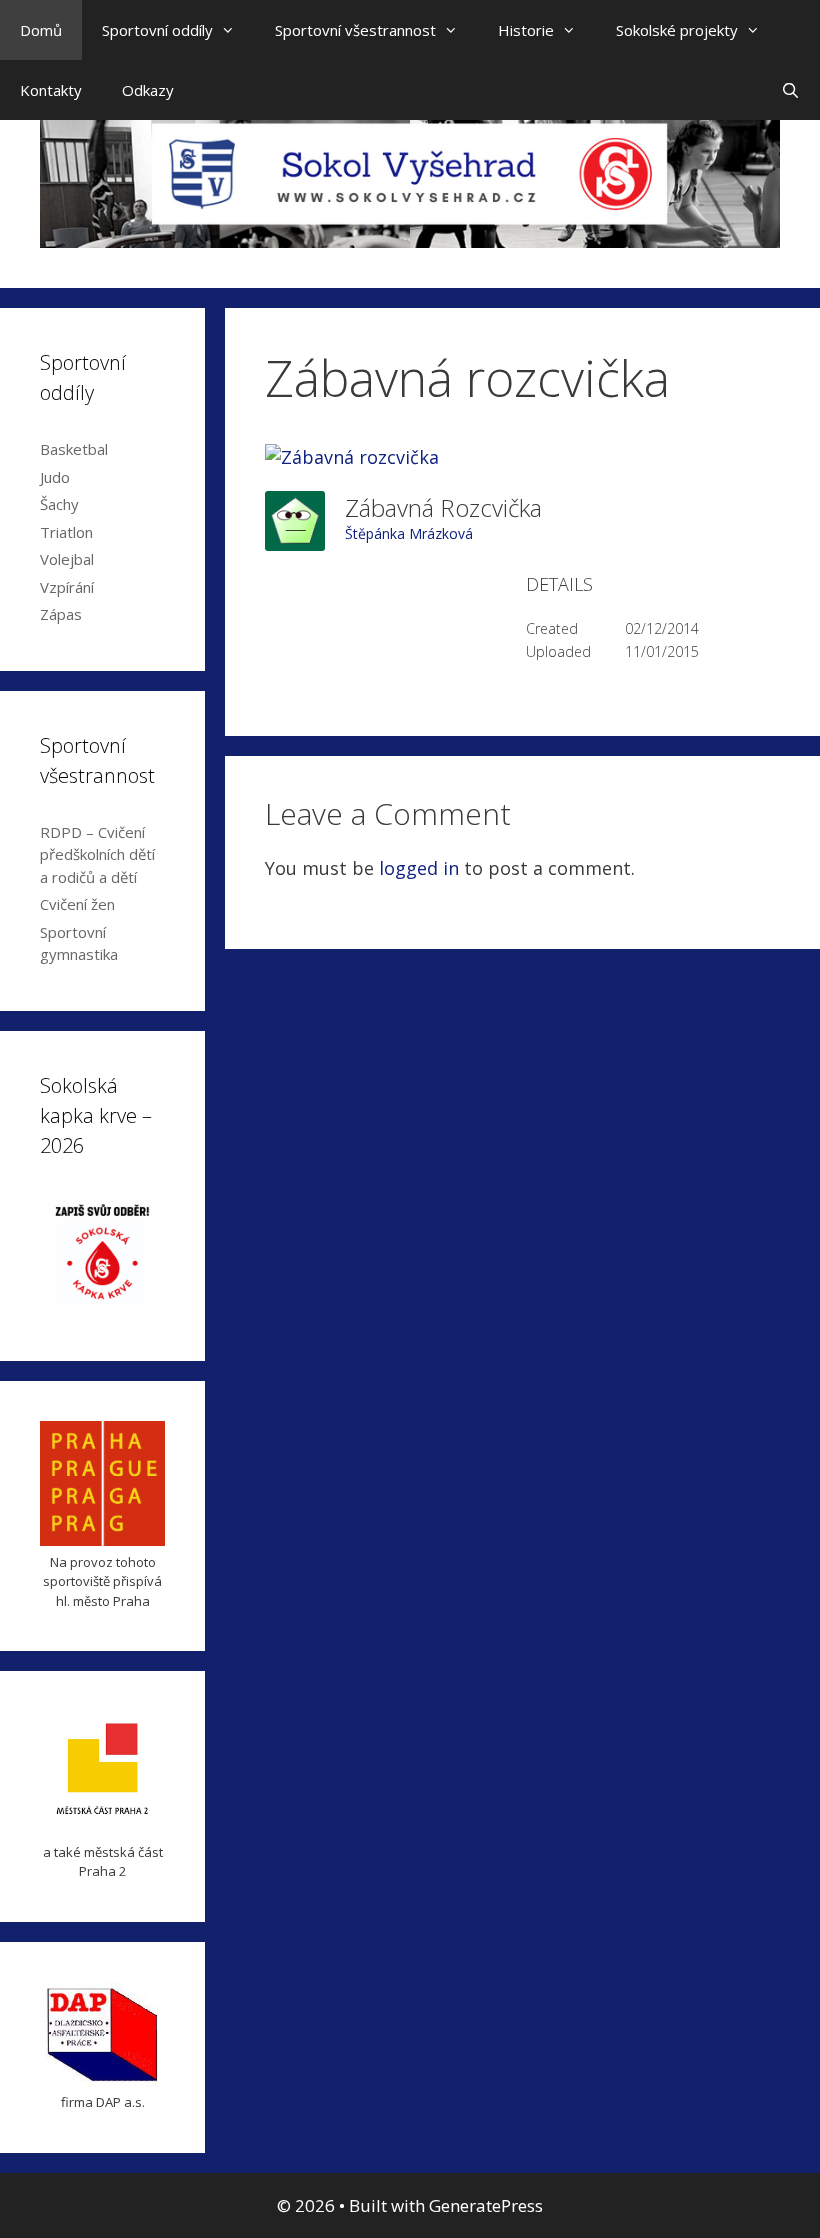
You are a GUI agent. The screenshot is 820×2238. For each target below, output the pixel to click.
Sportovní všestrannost (355, 30)
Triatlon (66, 532)
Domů (41, 30)
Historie (526, 30)
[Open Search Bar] (790, 90)
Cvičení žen (77, 904)
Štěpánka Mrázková (409, 533)
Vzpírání (67, 587)
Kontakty (51, 90)
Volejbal (67, 559)
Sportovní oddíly (157, 30)
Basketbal (74, 449)
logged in (419, 868)
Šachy (59, 504)
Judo (55, 477)
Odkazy (148, 90)
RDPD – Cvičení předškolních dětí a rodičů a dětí (97, 854)
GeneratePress (486, 2205)
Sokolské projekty (677, 30)
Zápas (61, 614)
